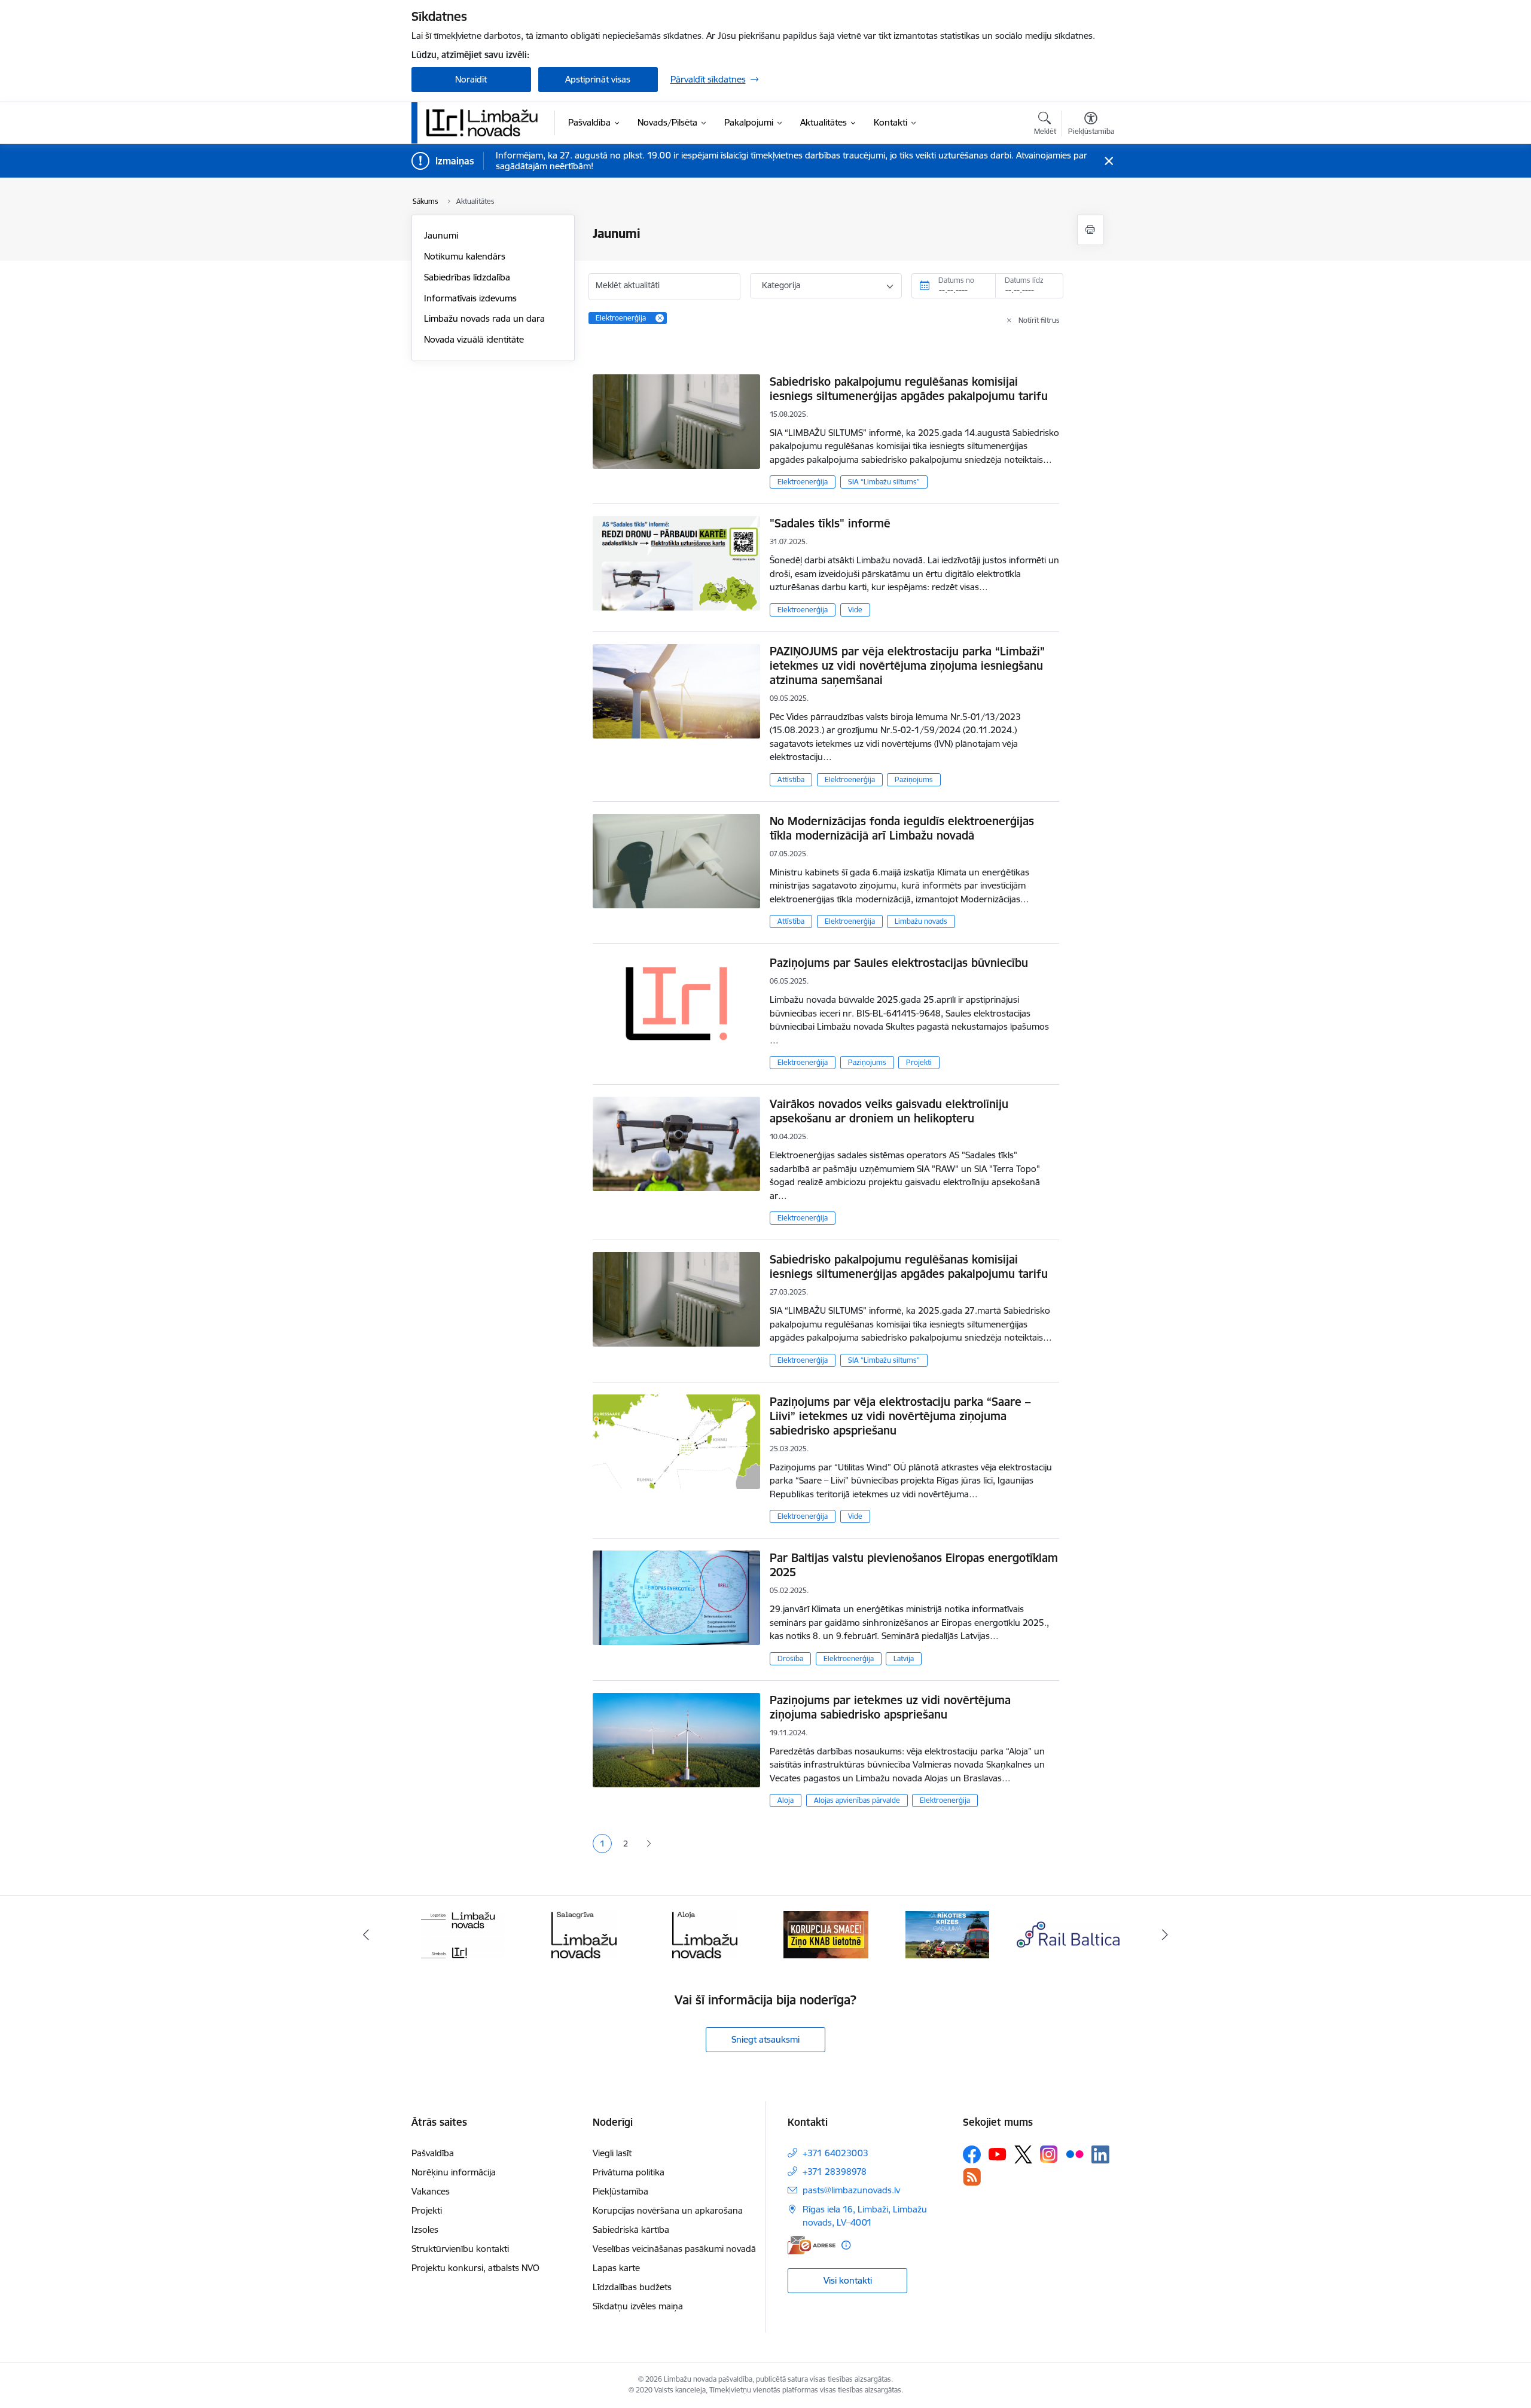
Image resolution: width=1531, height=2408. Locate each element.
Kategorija (781, 285)
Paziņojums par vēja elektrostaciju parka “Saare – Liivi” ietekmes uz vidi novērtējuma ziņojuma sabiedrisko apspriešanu (900, 1416)
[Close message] (1108, 161)
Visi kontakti (848, 2280)
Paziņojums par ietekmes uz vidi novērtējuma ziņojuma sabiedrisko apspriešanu (890, 1707)
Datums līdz (1024, 280)
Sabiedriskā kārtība (631, 2230)
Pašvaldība (433, 2153)
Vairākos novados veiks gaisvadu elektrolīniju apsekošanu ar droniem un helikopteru (889, 1111)
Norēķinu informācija (454, 2172)
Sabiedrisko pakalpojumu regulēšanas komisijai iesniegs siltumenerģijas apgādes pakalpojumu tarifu (909, 389)
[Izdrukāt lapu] (1090, 230)
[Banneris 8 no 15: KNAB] (826, 1934)
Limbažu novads (921, 921)
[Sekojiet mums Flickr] (1075, 2154)
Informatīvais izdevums (470, 298)
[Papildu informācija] (846, 2245)
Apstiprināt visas (598, 79)
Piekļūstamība (620, 2191)
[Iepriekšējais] (366, 1934)
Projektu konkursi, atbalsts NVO (475, 2268)
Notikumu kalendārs (465, 256)
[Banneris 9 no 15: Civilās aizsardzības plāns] (947, 1934)
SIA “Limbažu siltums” (884, 482)
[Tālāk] (1166, 1934)
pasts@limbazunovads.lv (851, 2190)
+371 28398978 (835, 2172)
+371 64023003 (835, 2153)
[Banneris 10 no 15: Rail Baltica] (1068, 1934)
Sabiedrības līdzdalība (467, 277)
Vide (855, 610)
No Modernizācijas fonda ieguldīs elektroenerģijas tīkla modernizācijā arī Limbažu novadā (902, 828)
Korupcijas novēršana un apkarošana (668, 2210)
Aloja (786, 1800)
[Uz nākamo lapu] (649, 1844)
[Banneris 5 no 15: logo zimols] (463, 1934)
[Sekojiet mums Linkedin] (1100, 2154)
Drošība (790, 1658)
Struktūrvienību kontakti (460, 2249)
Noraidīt (471, 79)
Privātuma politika (629, 2172)
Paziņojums (914, 779)
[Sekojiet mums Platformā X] (1023, 2154)
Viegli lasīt (612, 2153)
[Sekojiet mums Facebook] (972, 2154)
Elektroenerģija (803, 482)
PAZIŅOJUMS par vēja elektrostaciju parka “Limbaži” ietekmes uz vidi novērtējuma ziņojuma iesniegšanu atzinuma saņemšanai (907, 666)
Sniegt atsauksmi (765, 2039)
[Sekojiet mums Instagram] (1049, 2154)
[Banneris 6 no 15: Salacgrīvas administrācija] (584, 1934)
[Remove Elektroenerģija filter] (660, 318)
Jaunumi (441, 235)
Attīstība (791, 779)
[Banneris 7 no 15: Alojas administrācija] (705, 1934)
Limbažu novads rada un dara (484, 318)
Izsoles (425, 2230)
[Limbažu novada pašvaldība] (486, 123)
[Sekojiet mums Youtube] (998, 2154)
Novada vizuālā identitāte (474, 339)
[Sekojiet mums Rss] (972, 2177)
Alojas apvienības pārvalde (857, 1800)
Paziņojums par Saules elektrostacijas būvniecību (899, 963)
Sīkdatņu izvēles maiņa (638, 2306)
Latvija (904, 1658)
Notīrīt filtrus (1039, 320)
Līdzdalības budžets (632, 2287)
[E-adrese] (812, 2245)
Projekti (919, 1062)
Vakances (431, 2191)
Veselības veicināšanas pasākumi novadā (674, 2249)
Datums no (956, 280)
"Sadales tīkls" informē (830, 523)
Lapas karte (616, 2268)
